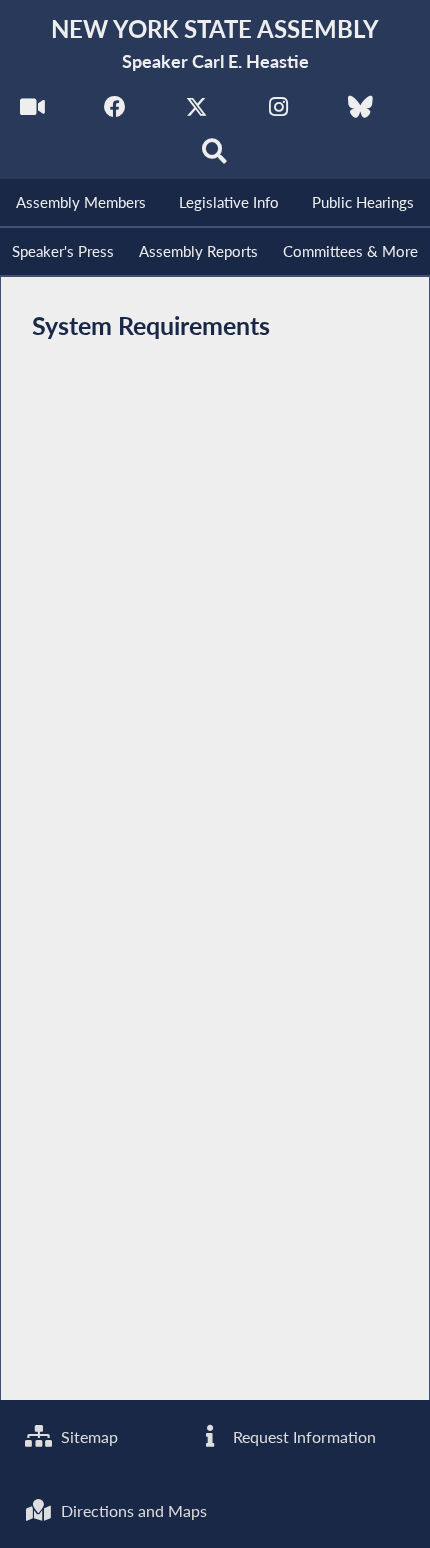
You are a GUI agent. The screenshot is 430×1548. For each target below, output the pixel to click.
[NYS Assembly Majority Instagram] (278, 111)
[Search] (215, 156)
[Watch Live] (32, 111)
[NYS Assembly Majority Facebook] (114, 111)
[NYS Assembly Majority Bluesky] (360, 111)
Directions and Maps (132, 1510)
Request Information (302, 1436)
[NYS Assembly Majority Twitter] (196, 111)
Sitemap (87, 1436)
